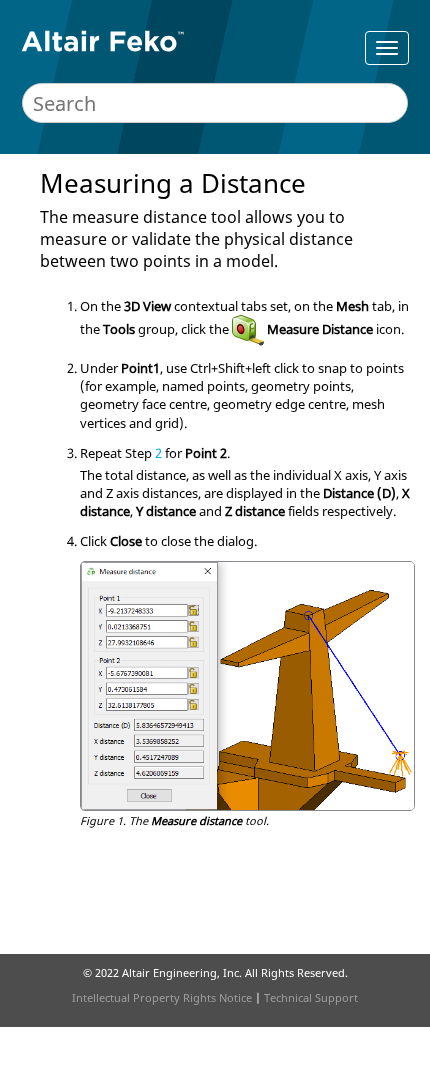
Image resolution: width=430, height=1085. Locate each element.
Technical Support (311, 997)
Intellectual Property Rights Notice (162, 997)
